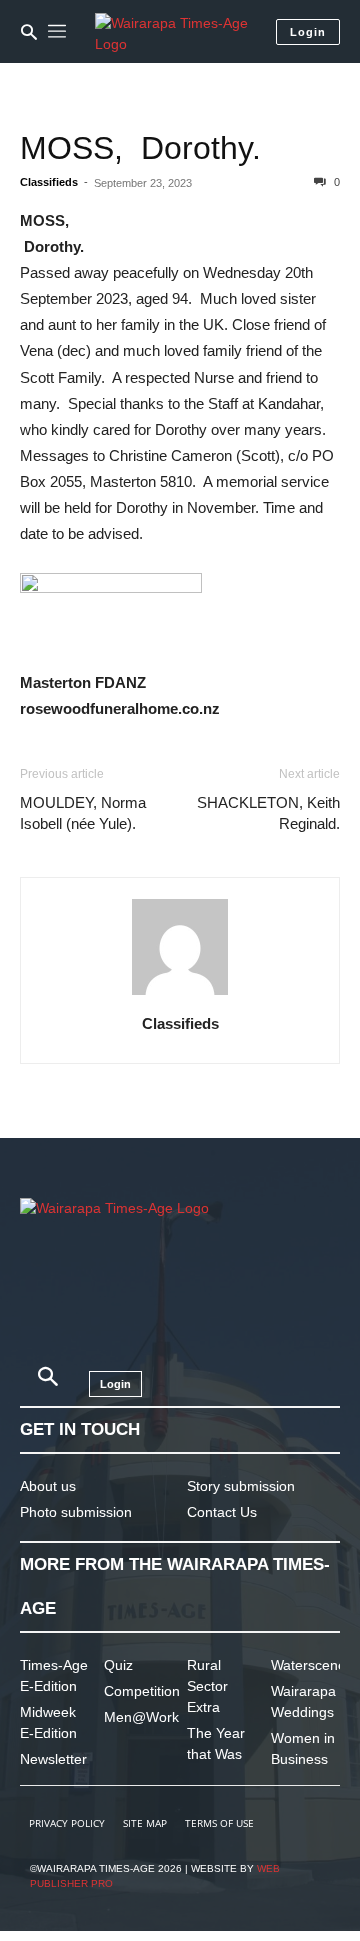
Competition (142, 1691)
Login (308, 32)
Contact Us (222, 1512)
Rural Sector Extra (207, 1686)
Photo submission (76, 1512)
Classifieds (49, 182)
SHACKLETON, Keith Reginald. (268, 813)
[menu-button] (57, 32)
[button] (29, 32)
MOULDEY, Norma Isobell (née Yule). (83, 813)
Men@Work (141, 1717)
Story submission (241, 1486)
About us (48, 1486)
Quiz (118, 1665)
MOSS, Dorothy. (140, 148)
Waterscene (308, 1665)
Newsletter (53, 1759)
